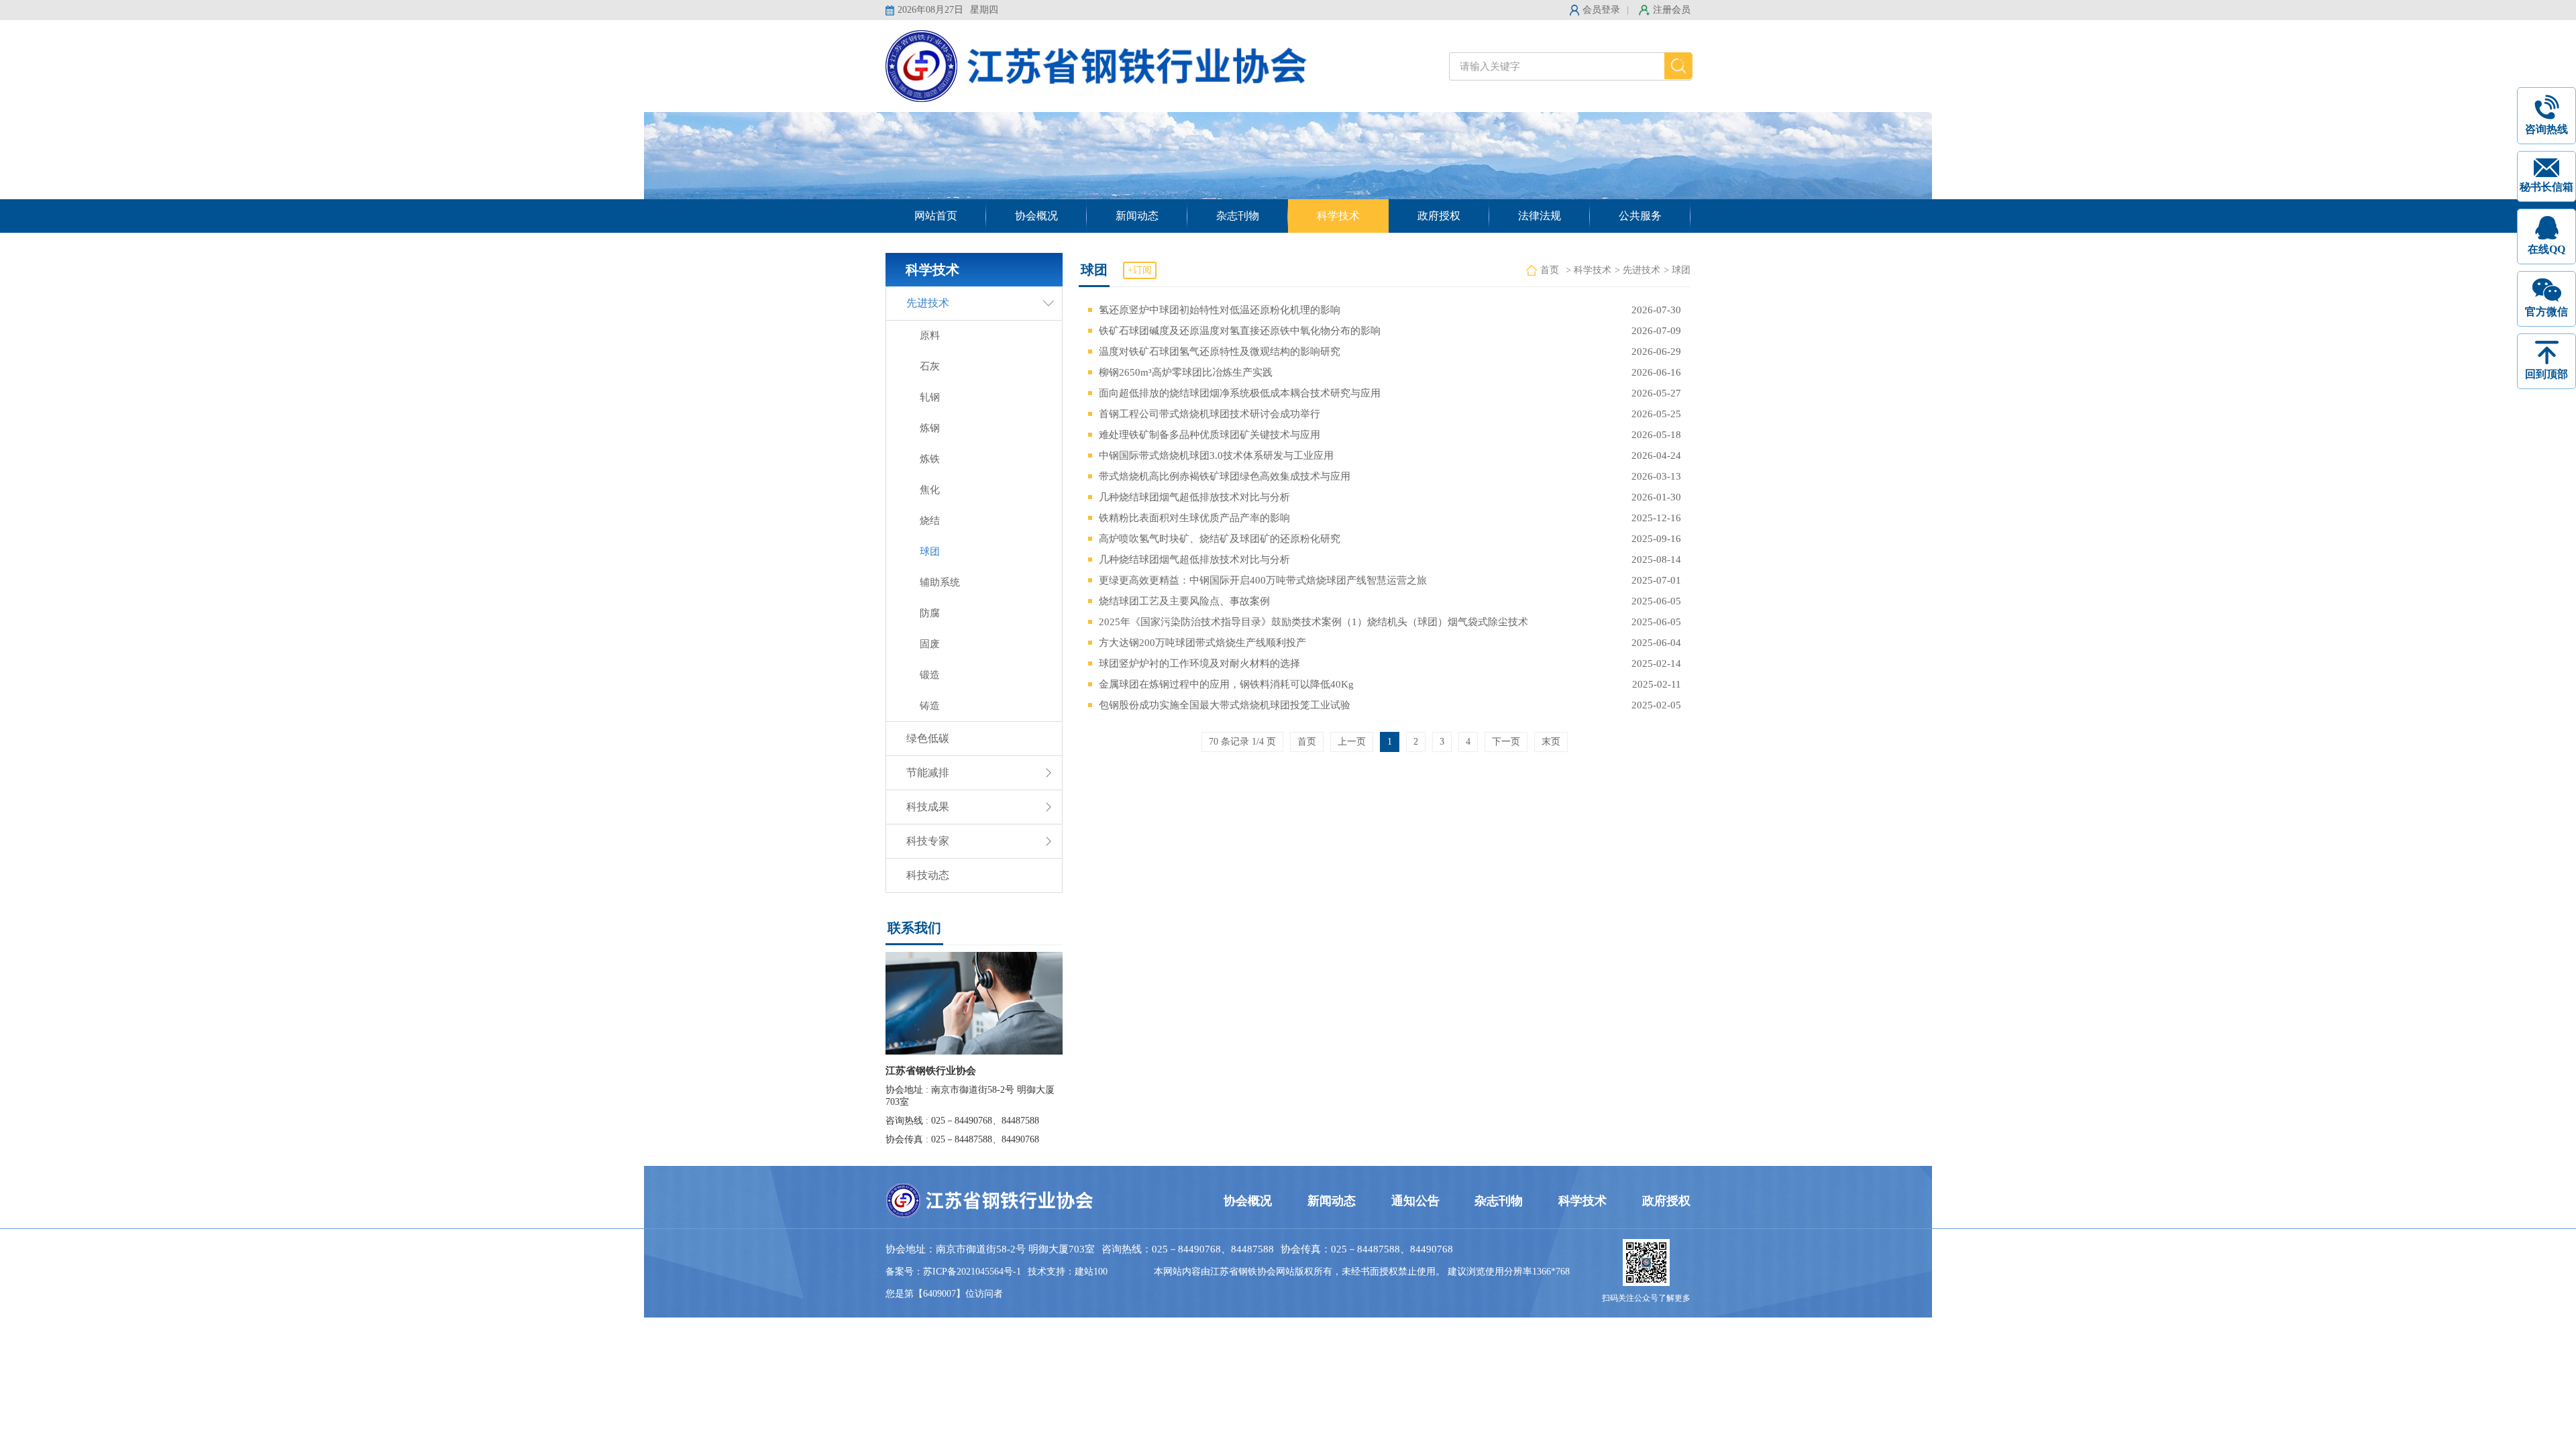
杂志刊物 (1238, 216)
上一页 (1352, 742)
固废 (930, 644)
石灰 (930, 366)
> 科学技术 (1589, 270)
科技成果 (928, 807)
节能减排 (928, 772)
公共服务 (1640, 216)
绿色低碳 (928, 738)
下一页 (1506, 742)
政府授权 (1439, 216)
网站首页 (936, 216)
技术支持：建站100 (1068, 1272)
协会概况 (1036, 216)
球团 (930, 551)
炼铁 (930, 459)
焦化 (930, 490)
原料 (930, 335)
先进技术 (928, 303)
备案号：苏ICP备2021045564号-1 (953, 1272)
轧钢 (930, 397)
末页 (1551, 742)
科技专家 (928, 841)
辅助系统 (940, 582)
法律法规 (1540, 216)
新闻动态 (1137, 216)
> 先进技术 (1638, 270)
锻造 (930, 675)
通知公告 (1415, 1201)
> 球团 (1677, 270)
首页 (1550, 270)
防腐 (930, 613)
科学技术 (1338, 216)
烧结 (930, 521)
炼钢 (930, 428)
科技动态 (928, 875)
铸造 (930, 706)
